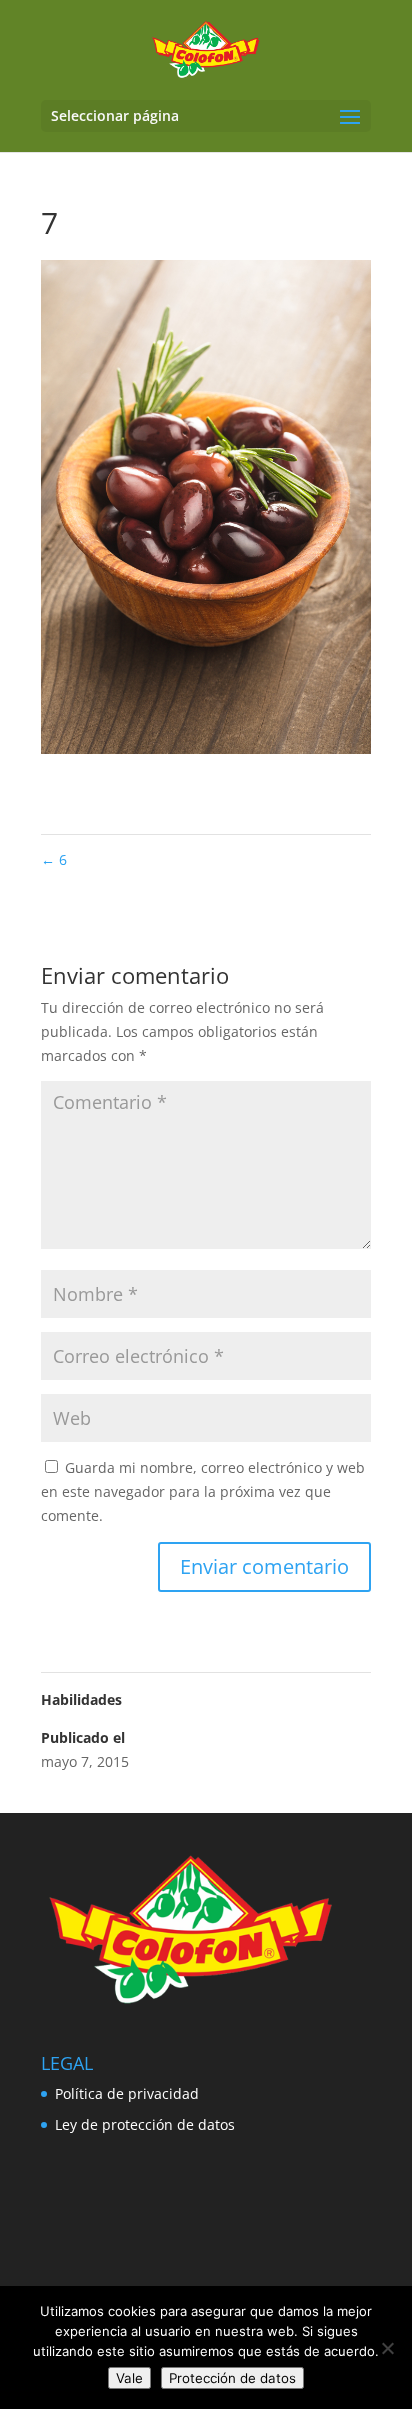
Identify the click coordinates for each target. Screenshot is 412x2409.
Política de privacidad (127, 2093)
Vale (129, 2378)
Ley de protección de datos (145, 2124)
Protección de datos (232, 2378)
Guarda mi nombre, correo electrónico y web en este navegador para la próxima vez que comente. (203, 1491)
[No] (387, 2348)
